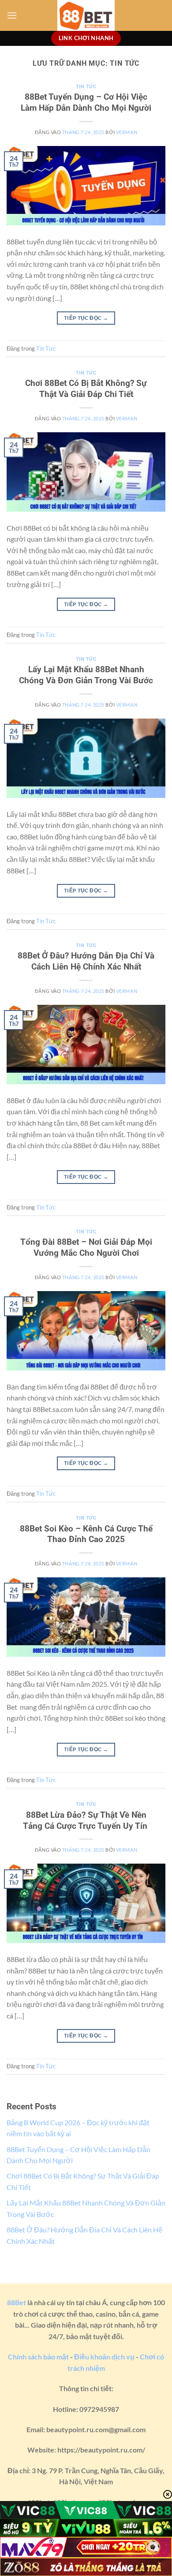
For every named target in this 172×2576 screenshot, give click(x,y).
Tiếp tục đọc (86, 318)
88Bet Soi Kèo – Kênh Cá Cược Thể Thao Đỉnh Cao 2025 (86, 1534)
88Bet (17, 2302)
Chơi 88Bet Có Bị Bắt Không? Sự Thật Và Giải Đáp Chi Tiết (86, 389)
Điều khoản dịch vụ (104, 2357)
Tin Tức (86, 87)
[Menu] (12, 15)
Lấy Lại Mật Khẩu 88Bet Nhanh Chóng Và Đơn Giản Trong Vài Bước (86, 675)
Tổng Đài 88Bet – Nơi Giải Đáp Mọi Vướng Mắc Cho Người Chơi (86, 1247)
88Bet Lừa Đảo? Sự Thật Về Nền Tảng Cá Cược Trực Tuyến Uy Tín (86, 1820)
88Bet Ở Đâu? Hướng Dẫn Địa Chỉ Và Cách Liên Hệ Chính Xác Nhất (86, 961)
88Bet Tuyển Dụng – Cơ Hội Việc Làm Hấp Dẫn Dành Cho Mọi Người (86, 102)
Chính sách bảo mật (38, 2357)
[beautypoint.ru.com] (86, 15)
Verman (127, 132)
